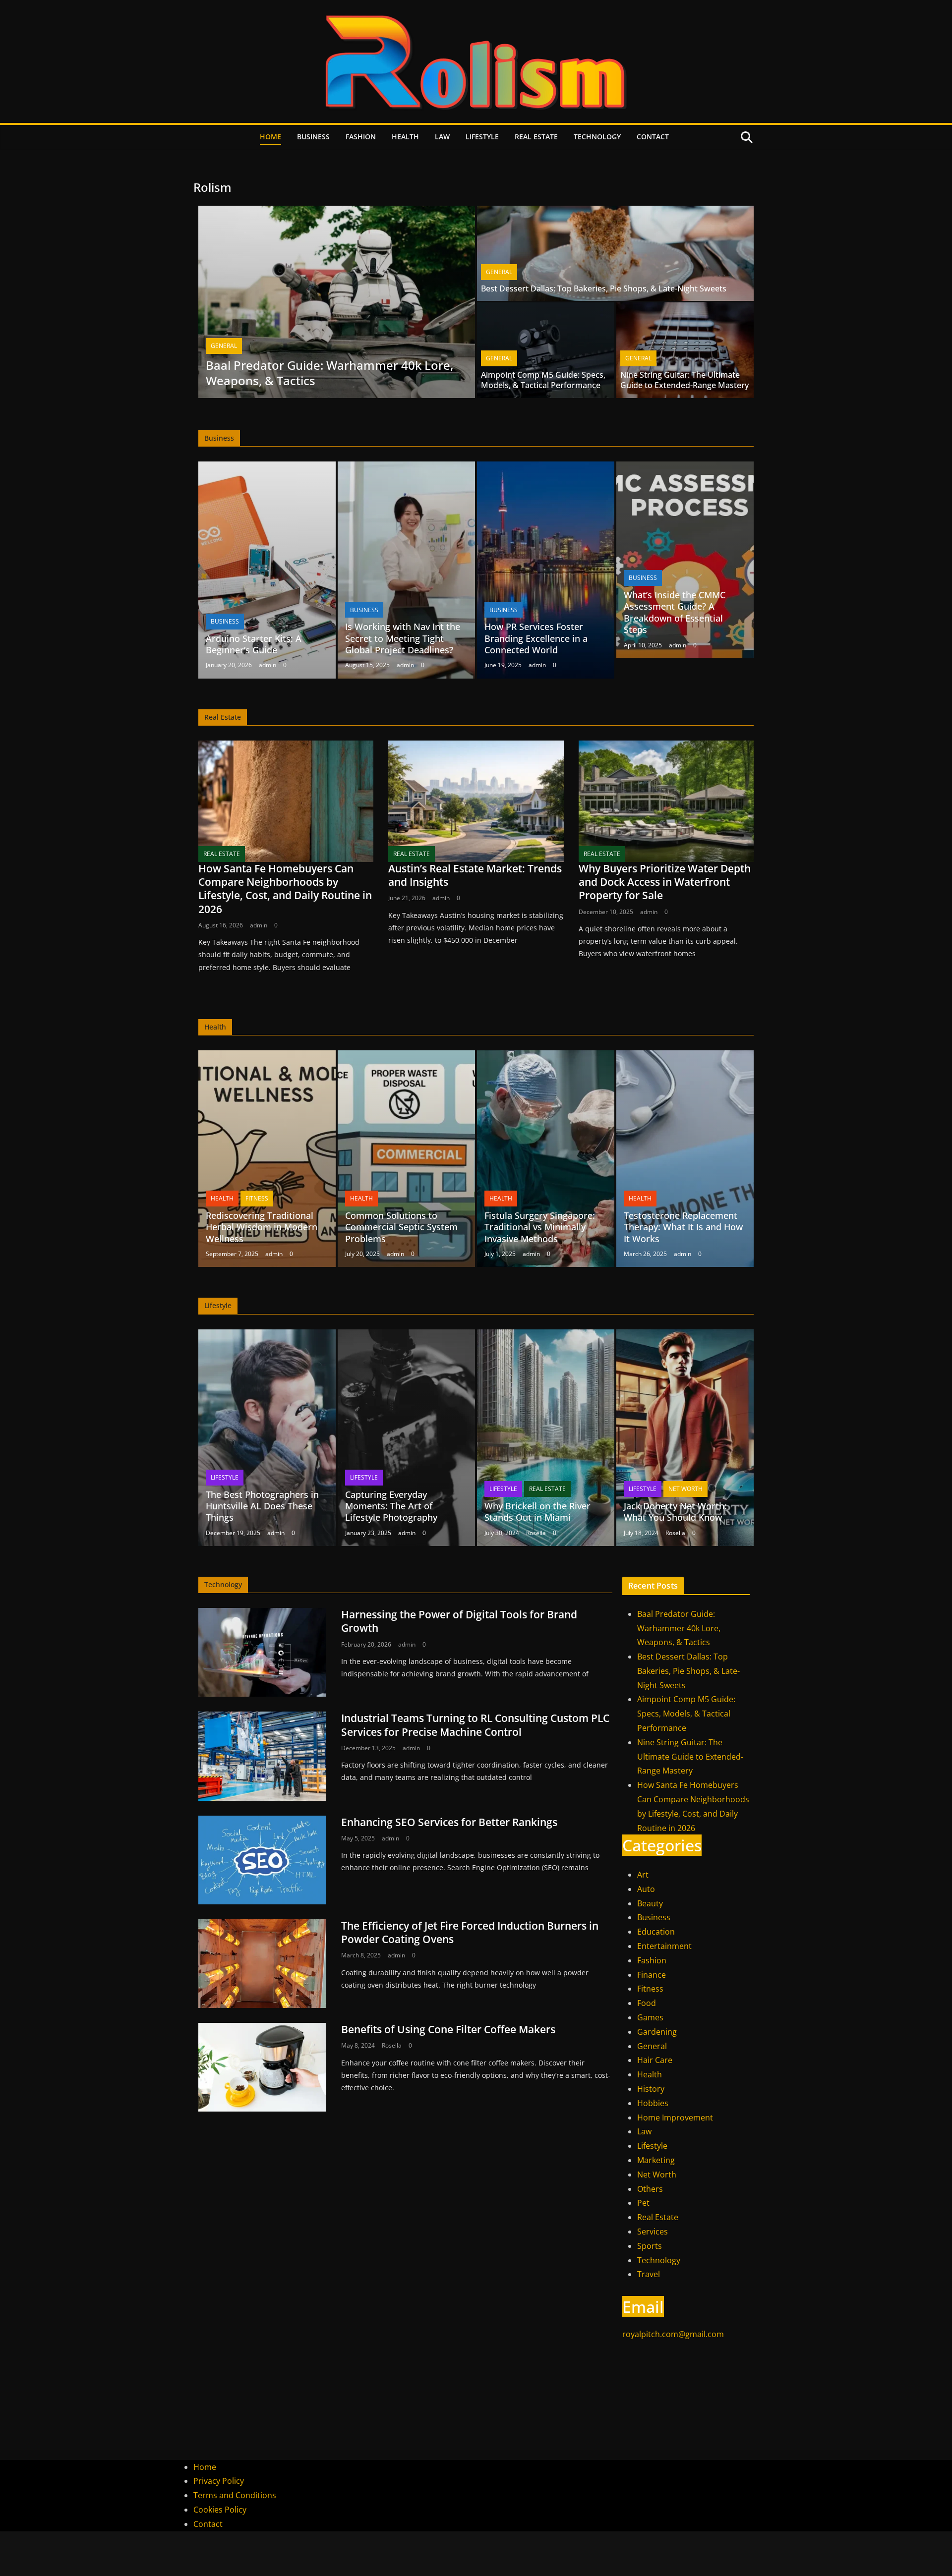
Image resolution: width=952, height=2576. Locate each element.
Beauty (650, 1903)
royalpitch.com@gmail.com (673, 2334)
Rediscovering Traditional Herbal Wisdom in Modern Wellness (262, 1227)
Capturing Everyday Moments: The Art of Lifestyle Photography (391, 1506)
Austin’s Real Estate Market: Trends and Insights (475, 875)
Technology (597, 137)
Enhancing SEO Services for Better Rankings (449, 1822)
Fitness (257, 1198)
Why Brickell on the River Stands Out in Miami (537, 1512)
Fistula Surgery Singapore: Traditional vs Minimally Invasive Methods (540, 1227)
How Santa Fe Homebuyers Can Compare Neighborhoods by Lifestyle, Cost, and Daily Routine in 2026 (285, 889)
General (224, 346)
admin (268, 665)
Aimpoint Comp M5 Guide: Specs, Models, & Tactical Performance (543, 380)
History (651, 2089)
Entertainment (664, 1946)
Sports (650, 2246)
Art (643, 1875)
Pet (643, 2203)
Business (313, 137)
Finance (652, 1975)
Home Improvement (675, 2118)
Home (270, 137)
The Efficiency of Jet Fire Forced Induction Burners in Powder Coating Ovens (470, 1932)
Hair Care (655, 2060)
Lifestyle (482, 137)
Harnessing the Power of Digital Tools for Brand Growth (459, 1621)
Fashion (361, 137)
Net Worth (685, 1489)
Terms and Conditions (235, 2495)
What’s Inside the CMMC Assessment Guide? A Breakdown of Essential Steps (675, 612)
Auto (646, 1889)
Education (656, 1932)
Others (650, 2189)
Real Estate (536, 137)
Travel (649, 2274)
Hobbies (653, 2103)
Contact (653, 137)
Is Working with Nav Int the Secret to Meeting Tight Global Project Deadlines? (403, 638)
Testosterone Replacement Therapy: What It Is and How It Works (683, 1227)
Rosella (536, 1533)
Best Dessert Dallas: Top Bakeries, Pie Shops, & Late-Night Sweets (604, 288)
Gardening (657, 2032)
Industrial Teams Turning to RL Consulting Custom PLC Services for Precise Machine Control (475, 1725)
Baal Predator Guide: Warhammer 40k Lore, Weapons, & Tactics (329, 373)
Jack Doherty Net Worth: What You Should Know (675, 1512)
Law (442, 137)
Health (405, 137)
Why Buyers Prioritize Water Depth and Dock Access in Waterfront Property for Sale (665, 882)
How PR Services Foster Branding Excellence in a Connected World (536, 638)
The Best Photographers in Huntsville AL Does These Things (262, 1506)
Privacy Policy (219, 2481)
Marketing (656, 2160)
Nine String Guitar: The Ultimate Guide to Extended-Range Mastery (684, 380)
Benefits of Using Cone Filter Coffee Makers (448, 2029)
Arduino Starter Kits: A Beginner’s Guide (254, 644)
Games (650, 2017)
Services (653, 2232)
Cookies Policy (220, 2510)
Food (647, 2003)
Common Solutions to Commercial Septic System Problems (401, 1227)
